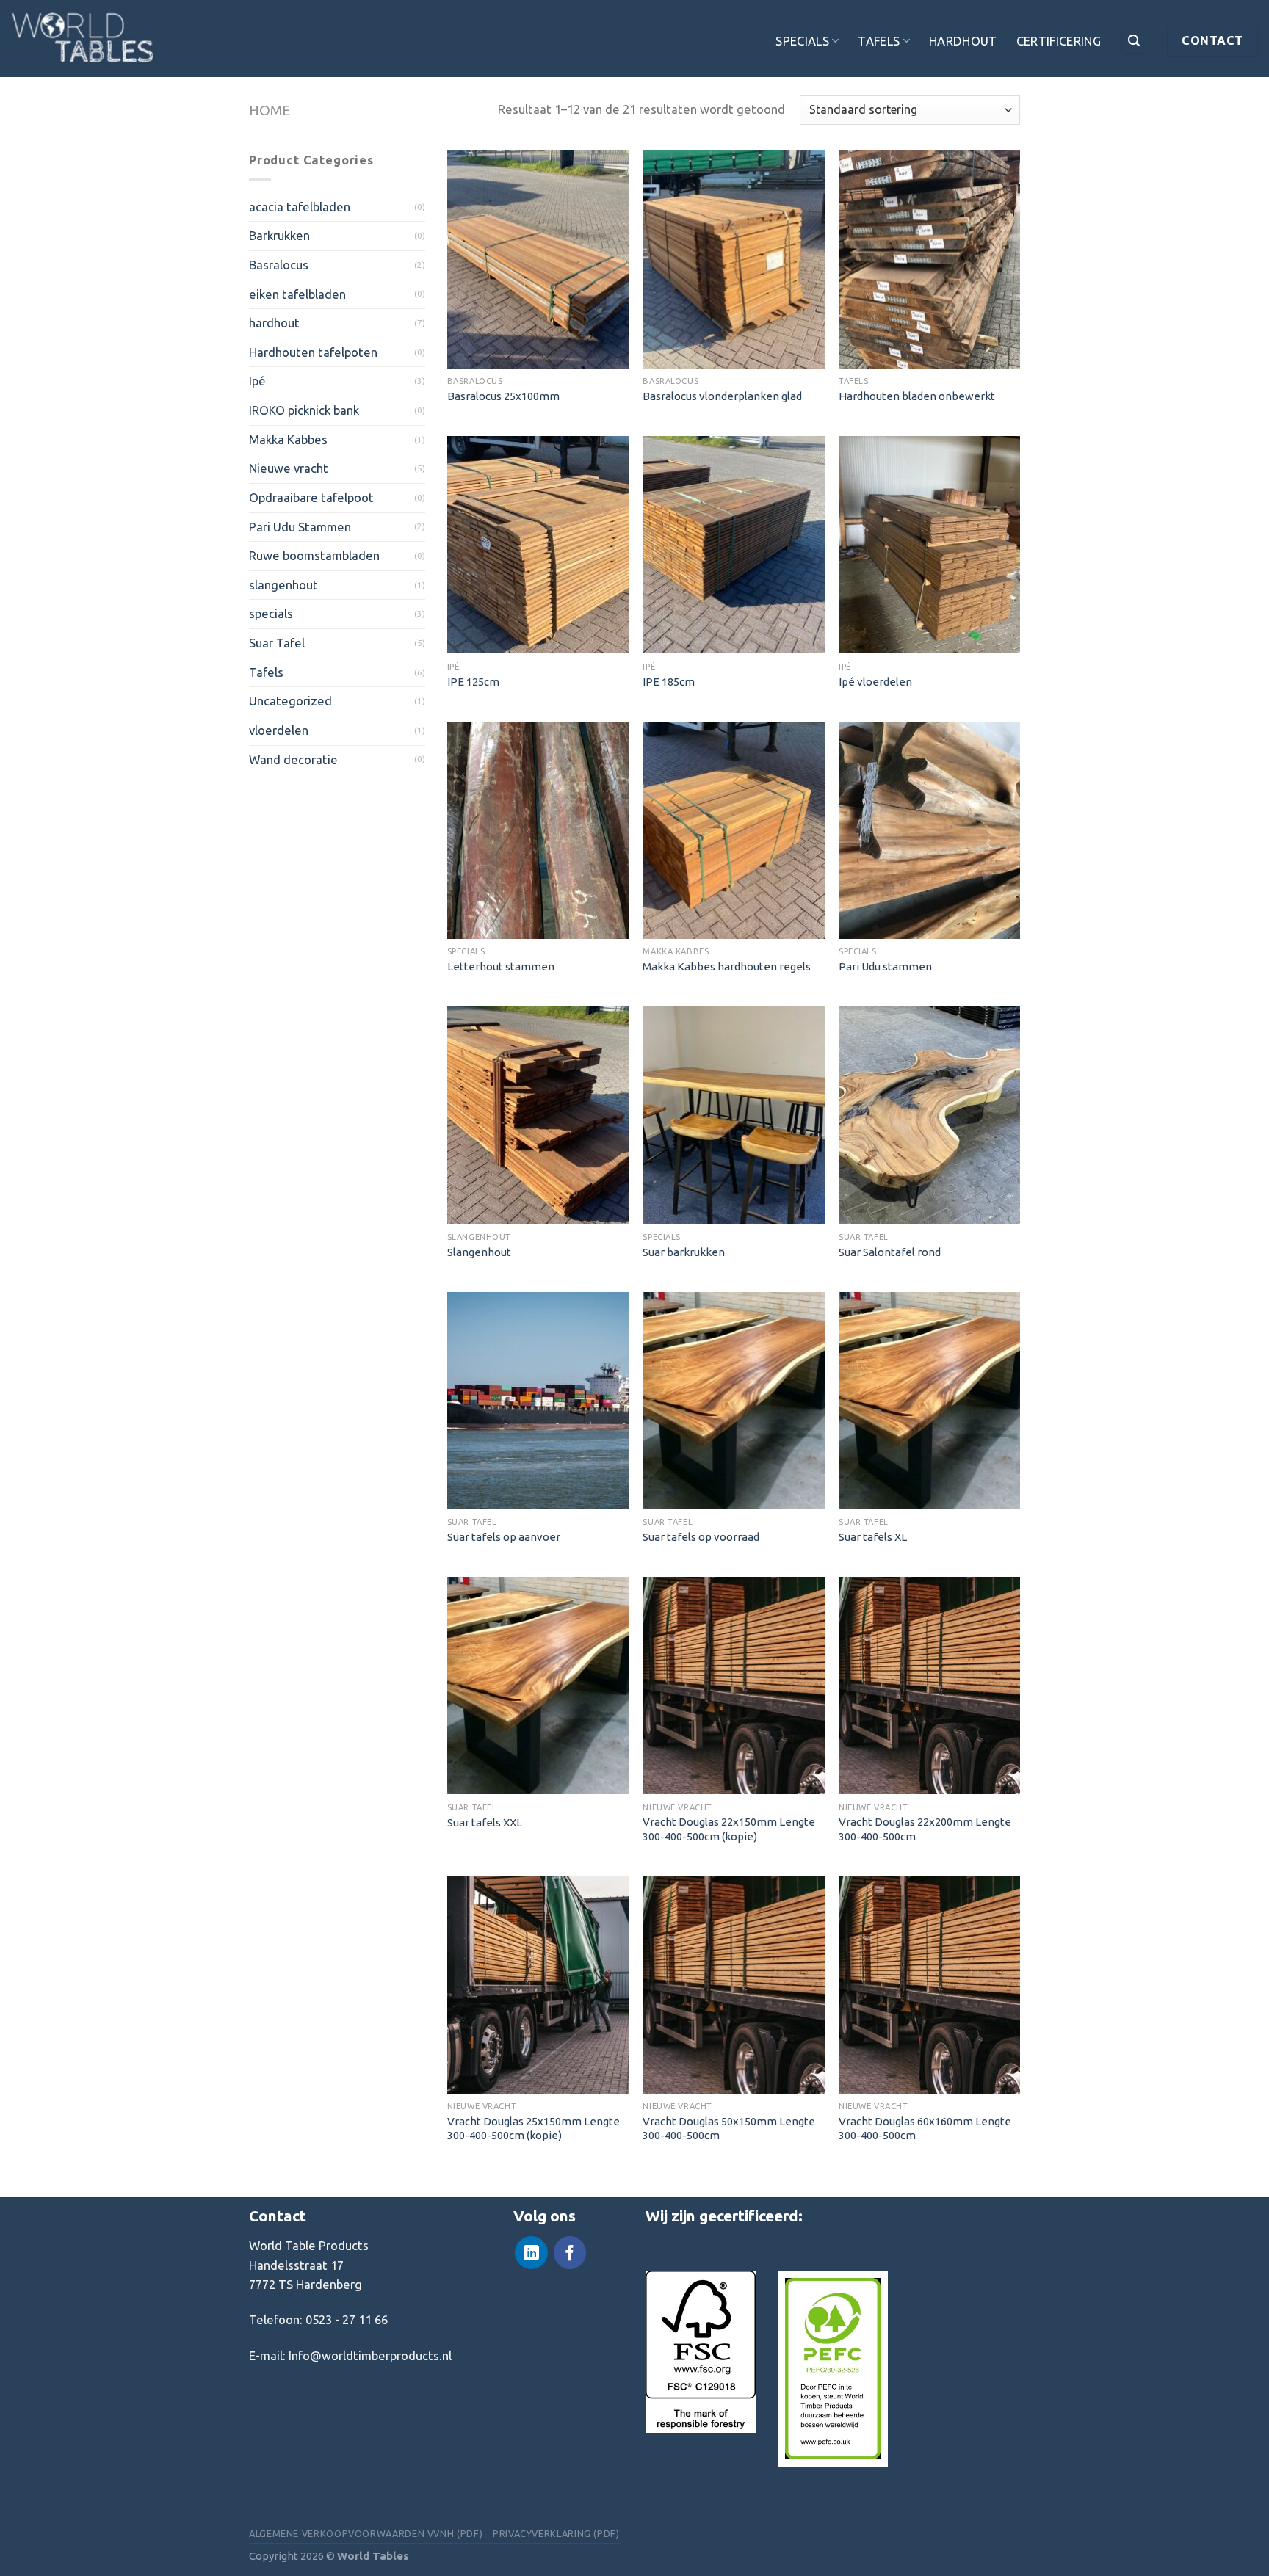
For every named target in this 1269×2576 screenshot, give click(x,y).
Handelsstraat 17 (296, 2265)
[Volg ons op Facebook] (570, 2253)
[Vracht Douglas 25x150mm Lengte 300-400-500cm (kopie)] (538, 1985)
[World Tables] (84, 39)
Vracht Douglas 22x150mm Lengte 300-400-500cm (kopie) (729, 1829)
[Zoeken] (1134, 41)
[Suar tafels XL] (929, 1401)
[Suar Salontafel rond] (929, 1115)
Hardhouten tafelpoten (313, 352)
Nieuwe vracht (289, 468)
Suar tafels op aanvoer (504, 1537)
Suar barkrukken (684, 1252)
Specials (802, 41)
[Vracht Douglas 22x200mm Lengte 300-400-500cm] (929, 1686)
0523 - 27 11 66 (347, 2319)
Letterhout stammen (501, 966)
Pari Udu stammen (885, 966)
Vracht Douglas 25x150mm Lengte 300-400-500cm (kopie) (534, 2128)
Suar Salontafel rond (890, 1252)
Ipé (257, 381)
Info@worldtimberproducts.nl (370, 2355)
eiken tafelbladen (297, 294)
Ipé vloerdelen (875, 682)
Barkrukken (279, 235)
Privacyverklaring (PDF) (556, 2533)
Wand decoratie (293, 759)
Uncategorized (290, 701)
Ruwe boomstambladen (314, 555)
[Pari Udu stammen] (929, 830)
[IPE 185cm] (733, 545)
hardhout (274, 323)
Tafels (879, 41)
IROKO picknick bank (304, 410)
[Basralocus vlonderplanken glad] (733, 259)
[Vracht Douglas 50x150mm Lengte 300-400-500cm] (733, 1985)
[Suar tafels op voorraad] (733, 1401)
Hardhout (963, 41)
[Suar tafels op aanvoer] (538, 1401)
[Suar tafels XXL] (538, 1686)
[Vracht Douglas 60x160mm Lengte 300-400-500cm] (929, 1985)
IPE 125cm (473, 682)
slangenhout (283, 585)
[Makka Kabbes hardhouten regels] (733, 830)
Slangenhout (479, 1252)
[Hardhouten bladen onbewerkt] (929, 259)
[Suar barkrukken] (733, 1115)
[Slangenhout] (538, 1115)
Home (270, 110)
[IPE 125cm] (538, 545)
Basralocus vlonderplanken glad (722, 396)
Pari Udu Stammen (300, 527)
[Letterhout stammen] (538, 830)
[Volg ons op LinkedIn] (531, 2253)
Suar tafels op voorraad (701, 1537)
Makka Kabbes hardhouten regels (727, 966)
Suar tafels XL (873, 1537)
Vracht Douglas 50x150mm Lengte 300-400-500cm (729, 2128)
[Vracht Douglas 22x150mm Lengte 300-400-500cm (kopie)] (733, 1686)
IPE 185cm (669, 682)
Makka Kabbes (288, 439)
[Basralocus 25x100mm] (538, 259)
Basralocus (279, 265)
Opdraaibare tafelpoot (311, 497)
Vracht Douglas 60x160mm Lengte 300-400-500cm (925, 2128)
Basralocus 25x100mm (503, 396)
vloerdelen (279, 730)
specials (271, 613)
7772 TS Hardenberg (305, 2284)
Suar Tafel (277, 643)
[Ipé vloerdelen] (929, 545)
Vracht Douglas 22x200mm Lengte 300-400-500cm (925, 1829)
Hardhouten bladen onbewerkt (917, 396)
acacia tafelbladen (300, 207)
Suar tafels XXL (485, 1822)
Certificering (1059, 41)
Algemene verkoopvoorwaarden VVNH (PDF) (366, 2533)
